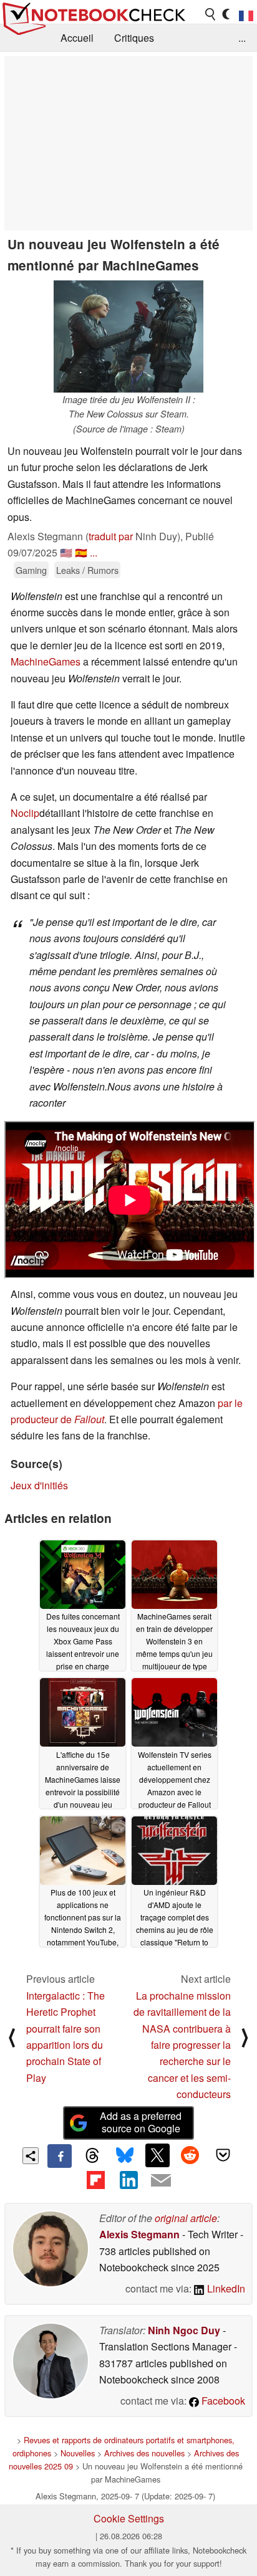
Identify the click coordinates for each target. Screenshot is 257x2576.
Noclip (25, 813)
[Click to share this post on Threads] (92, 2156)
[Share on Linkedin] (128, 2180)
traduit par (111, 536)
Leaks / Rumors (87, 570)
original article (186, 2218)
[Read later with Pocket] (223, 2155)
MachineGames (46, 661)
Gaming (31, 570)
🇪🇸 (81, 552)
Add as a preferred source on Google (141, 2122)
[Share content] (31, 2156)
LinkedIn (225, 2288)
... (242, 38)
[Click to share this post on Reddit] (190, 2155)
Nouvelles (78, 2453)
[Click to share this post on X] (157, 2155)
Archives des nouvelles (144, 2453)
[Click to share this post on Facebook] (59, 2156)
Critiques (134, 38)
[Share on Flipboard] (95, 2180)
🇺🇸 (66, 552)
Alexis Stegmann (139, 2234)
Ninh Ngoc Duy (184, 2330)
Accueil (77, 38)
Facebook (222, 2401)
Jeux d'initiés (39, 1485)
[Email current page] (161, 2181)
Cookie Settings (129, 2518)
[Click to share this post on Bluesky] (125, 2156)
